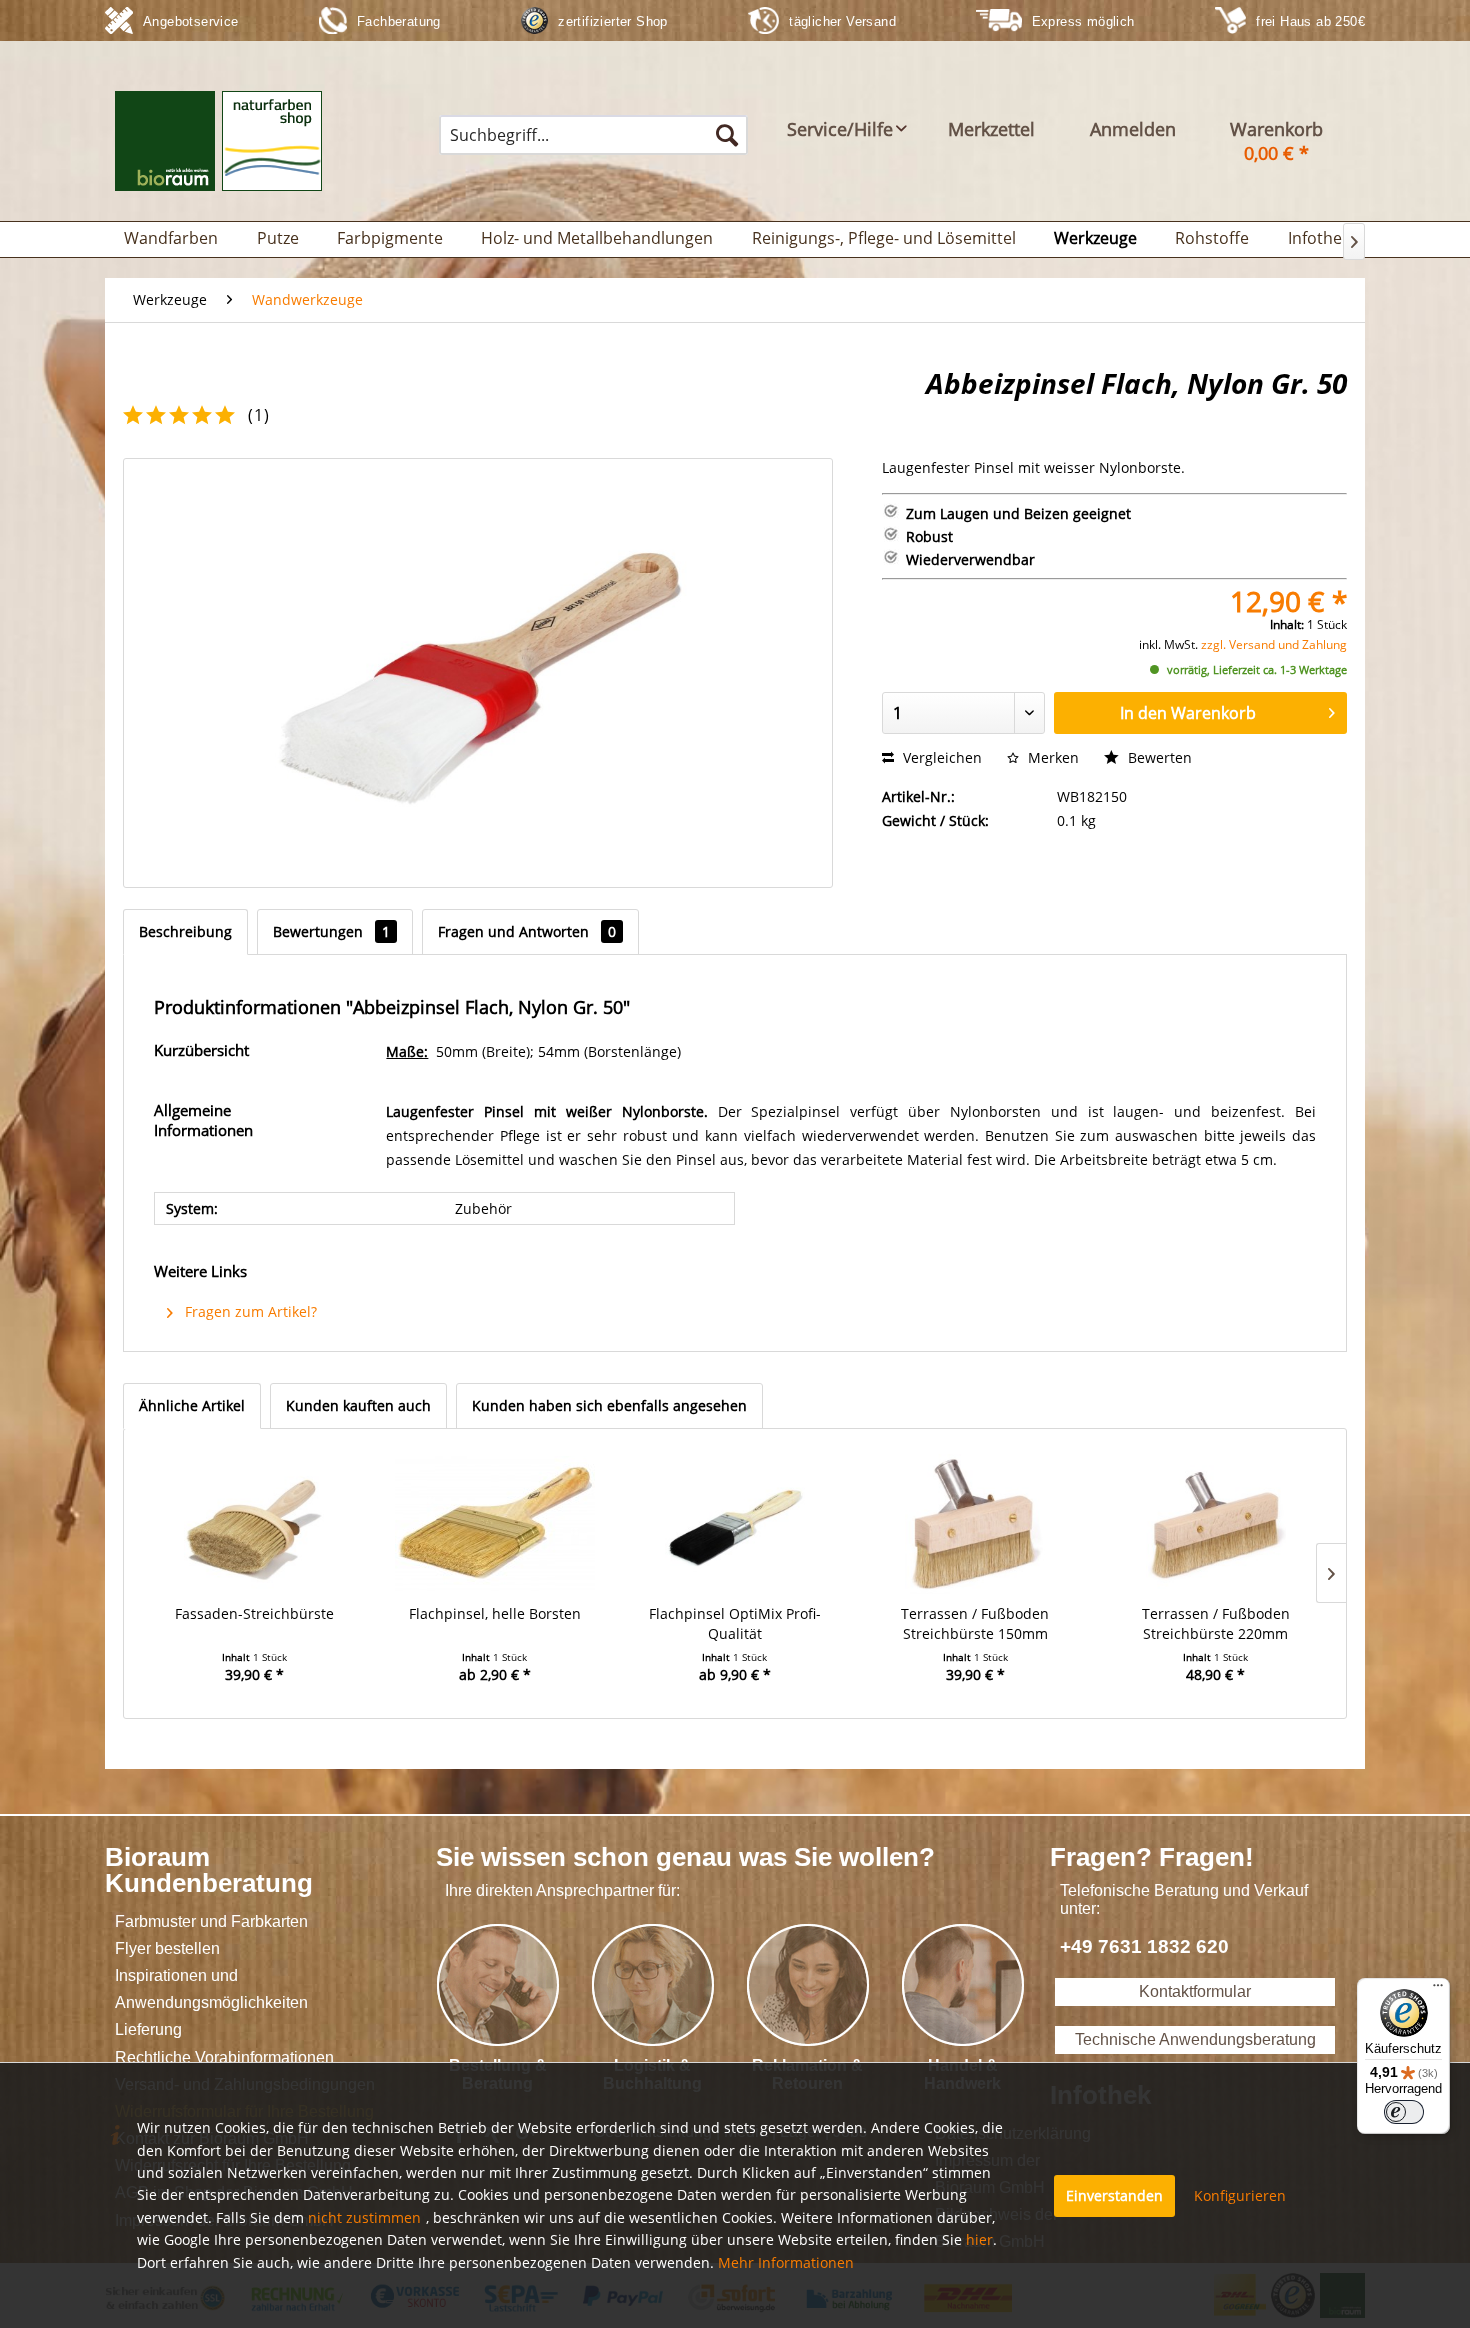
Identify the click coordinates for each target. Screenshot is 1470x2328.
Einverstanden (1114, 2195)
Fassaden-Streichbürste (254, 1613)
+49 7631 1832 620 (1144, 1946)
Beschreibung (185, 931)
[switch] (1404, 2112)
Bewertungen (331, 931)
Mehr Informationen (786, 2262)
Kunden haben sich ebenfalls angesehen (609, 1405)
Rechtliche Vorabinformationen (224, 2057)
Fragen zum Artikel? (249, 1311)
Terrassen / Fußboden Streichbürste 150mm (975, 1623)
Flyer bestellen (167, 1948)
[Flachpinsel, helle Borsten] (494, 1524)
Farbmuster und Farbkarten (211, 1921)
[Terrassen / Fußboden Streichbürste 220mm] (1216, 1524)
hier (979, 2239)
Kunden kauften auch (358, 1405)
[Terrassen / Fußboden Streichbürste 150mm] (975, 1524)
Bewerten (1158, 757)
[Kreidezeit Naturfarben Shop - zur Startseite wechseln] (218, 151)
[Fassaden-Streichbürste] (254, 1524)
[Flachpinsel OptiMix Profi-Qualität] (735, 1524)
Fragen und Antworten (527, 931)
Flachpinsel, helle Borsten (495, 1613)
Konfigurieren (1240, 2195)
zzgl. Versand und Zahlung (1274, 644)
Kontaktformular (1195, 1991)
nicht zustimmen (364, 2217)
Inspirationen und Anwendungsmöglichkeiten (211, 1989)
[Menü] (1438, 1990)
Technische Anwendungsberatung (1195, 2039)
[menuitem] (593, 135)
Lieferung (148, 2029)
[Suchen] (727, 135)
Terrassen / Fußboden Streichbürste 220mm (1216, 1623)
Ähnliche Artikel (192, 1405)
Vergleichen (940, 757)
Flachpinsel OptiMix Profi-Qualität (735, 1623)
